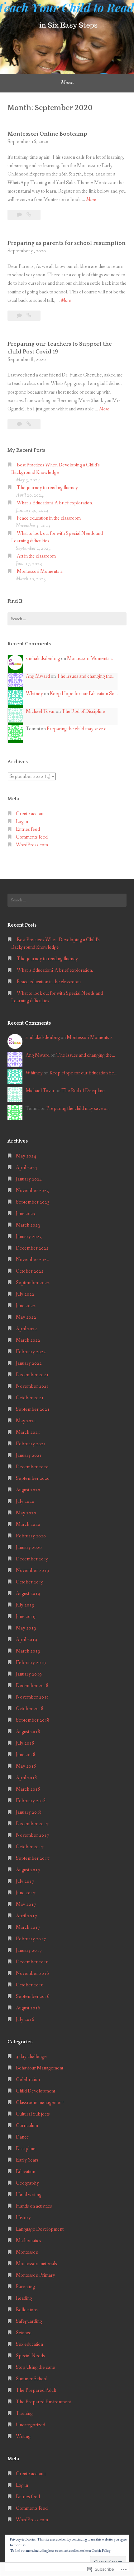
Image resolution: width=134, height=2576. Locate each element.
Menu (67, 82)
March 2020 (28, 1524)
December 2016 (32, 1962)
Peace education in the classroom (49, 518)
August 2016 (28, 2008)
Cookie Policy (101, 2551)
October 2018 (30, 1709)
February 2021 (31, 1444)
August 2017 (28, 1870)
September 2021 (33, 1409)
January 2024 (29, 1179)
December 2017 (32, 1824)
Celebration (28, 2080)
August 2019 (28, 1594)
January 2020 (29, 1547)
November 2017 (32, 1835)
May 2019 (26, 1628)
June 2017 (26, 1893)
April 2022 (26, 1329)
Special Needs (30, 2356)
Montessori (27, 2252)
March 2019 (28, 1651)
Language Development (40, 2229)
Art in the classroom (36, 556)
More (91, 200)
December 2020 (32, 1467)
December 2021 (32, 1375)
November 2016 (32, 1973)
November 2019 (32, 1571)
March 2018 (28, 1789)
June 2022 (26, 1306)
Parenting (25, 2287)
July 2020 (25, 1501)
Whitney (34, 694)
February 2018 (31, 1801)
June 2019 (26, 1617)
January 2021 (29, 1455)
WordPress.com (32, 845)
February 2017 (31, 1939)
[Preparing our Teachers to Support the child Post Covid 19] (29, 424)
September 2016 (33, 1996)
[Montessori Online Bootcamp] (29, 215)
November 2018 (32, 1697)
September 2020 (33, 1478)
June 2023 (26, 1214)
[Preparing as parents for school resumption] (29, 316)
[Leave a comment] (20, 215)
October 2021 (30, 1398)
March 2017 (28, 1927)
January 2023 (29, 1237)
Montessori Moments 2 (40, 571)
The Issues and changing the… (86, 676)
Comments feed (32, 837)
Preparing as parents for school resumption (67, 243)
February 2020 (31, 1536)
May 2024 (26, 1156)
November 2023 (32, 1191)
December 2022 (32, 1248)
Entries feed (28, 829)
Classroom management (40, 2103)
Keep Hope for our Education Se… (84, 694)
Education (26, 2172)
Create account (31, 814)
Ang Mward (38, 676)
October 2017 (30, 1847)
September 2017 (33, 1858)
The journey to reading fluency (47, 488)
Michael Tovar (40, 711)
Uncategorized (31, 2425)
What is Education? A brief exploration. (55, 503)
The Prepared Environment (43, 2402)
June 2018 (26, 1755)
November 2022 (32, 1260)
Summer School (32, 2379)
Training (24, 2413)
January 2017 (29, 1950)
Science (24, 2333)
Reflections (27, 2310)
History (23, 2218)
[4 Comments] (20, 316)
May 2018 (26, 1766)
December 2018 (32, 1686)
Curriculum (27, 2126)
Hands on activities (34, 2206)
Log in (22, 822)
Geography (27, 2183)
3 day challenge (31, 2057)
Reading (24, 2298)
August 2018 (28, 1732)
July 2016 (25, 2020)
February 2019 (31, 1663)
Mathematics (29, 2241)
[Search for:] (67, 619)
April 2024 (26, 1168)
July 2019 (25, 1605)
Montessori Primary (36, 2275)
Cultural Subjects (33, 2114)
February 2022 (31, 1352)
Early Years (27, 2160)
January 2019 (29, 1674)
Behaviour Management (40, 2068)
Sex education (29, 2344)
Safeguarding (29, 2321)
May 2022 (26, 1317)
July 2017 (25, 1881)
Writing (23, 2436)
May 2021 (26, 1421)
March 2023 (28, 1225)
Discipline (26, 2149)
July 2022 (25, 1294)
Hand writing (29, 2195)
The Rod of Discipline (83, 711)
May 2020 (26, 1513)
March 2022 (28, 1340)
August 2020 (28, 1490)
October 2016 (30, 1985)
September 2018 (33, 1720)
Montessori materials (36, 2264)
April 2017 (26, 1916)
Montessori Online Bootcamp (47, 134)
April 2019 (26, 1640)
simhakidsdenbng (43, 659)
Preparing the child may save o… (78, 729)
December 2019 (32, 1559)
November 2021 (32, 1386)
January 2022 (29, 1363)
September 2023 (33, 1202)
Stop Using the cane (36, 2367)
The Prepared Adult (36, 2390)
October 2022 (30, 1271)
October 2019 (30, 1582)
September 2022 (33, 1283)
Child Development (36, 2091)
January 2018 (29, 1812)
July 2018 (25, 1743)
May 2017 (26, 1904)
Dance (22, 2137)
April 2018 (26, 1778)
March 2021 (28, 1432)
